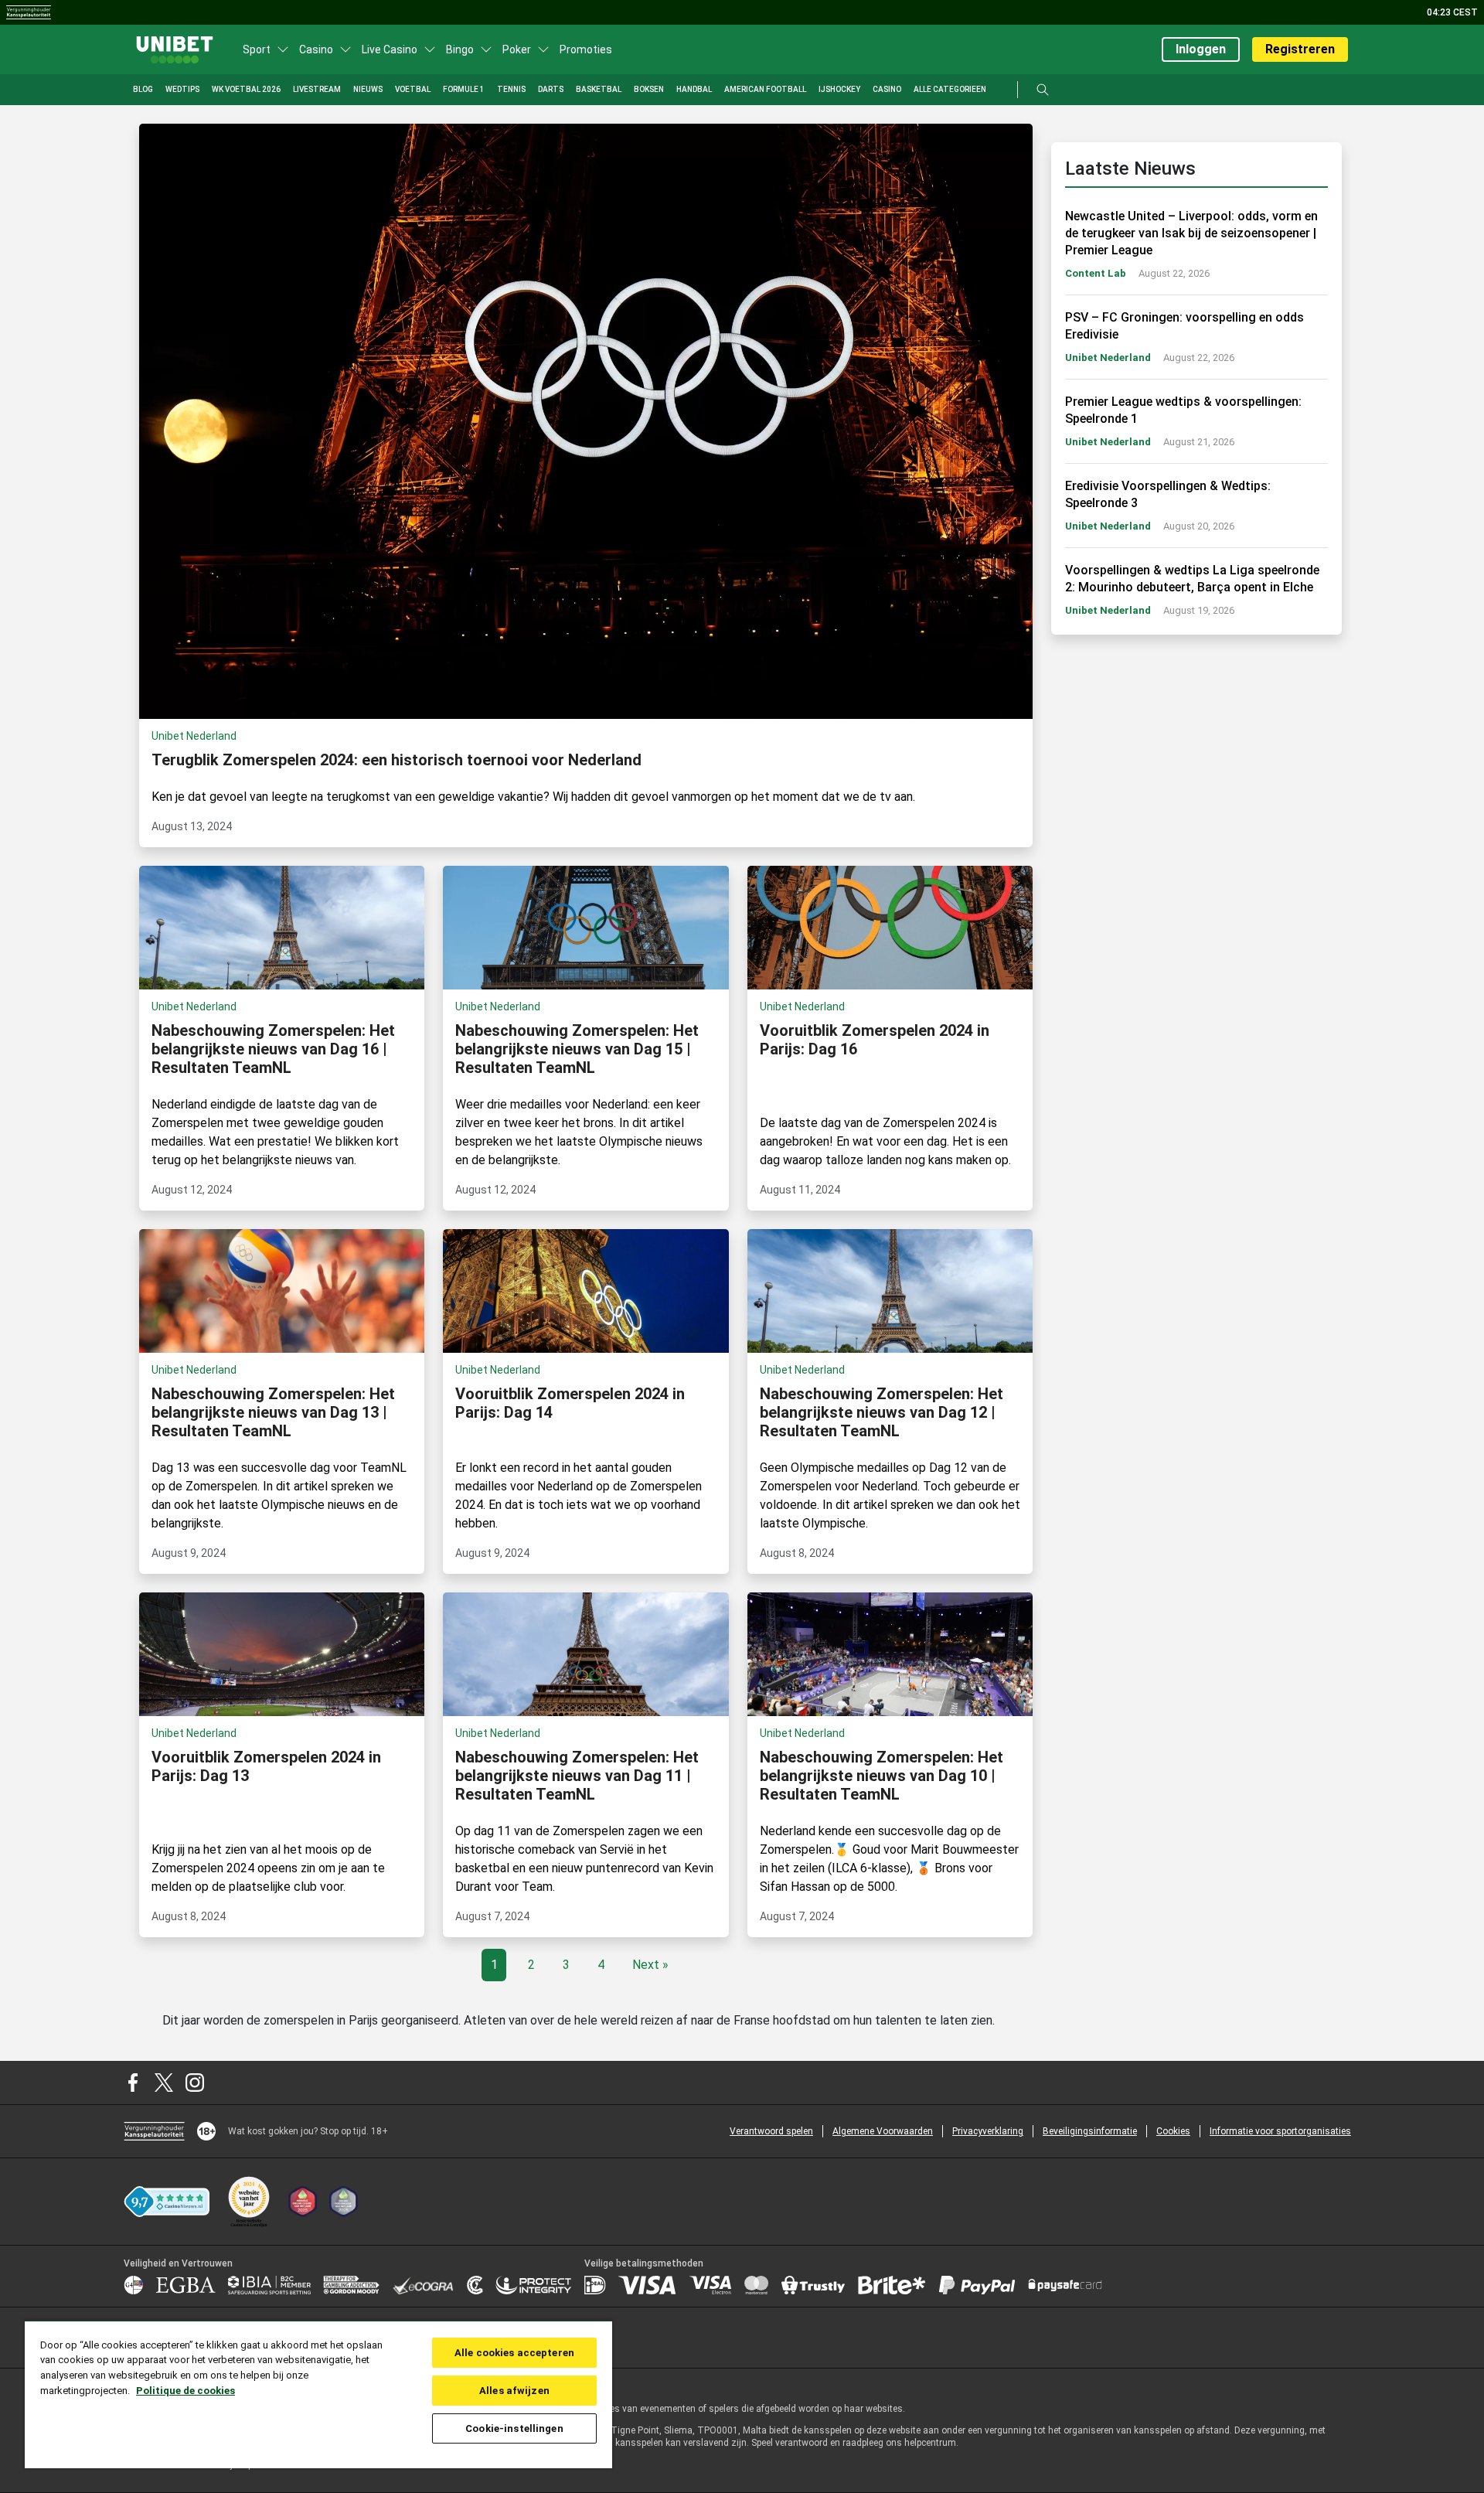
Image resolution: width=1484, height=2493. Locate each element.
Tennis (511, 89)
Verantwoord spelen (771, 2131)
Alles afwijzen (514, 2391)
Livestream (317, 89)
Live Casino (390, 49)
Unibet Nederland (1108, 358)
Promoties (586, 49)
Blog (143, 89)
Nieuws (368, 89)
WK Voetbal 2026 (246, 89)
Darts (551, 89)
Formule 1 (464, 89)
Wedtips (182, 89)
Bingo (460, 49)
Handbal (694, 89)
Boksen (649, 89)
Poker (517, 49)
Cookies (1173, 2131)
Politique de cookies (185, 2391)
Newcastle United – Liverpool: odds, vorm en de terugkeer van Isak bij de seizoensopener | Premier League (1191, 233)
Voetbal (413, 89)
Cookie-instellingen (514, 2428)
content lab (1096, 273)
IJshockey (839, 89)
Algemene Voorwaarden (883, 2131)
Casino (316, 49)
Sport (257, 49)
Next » (650, 1965)
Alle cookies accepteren (514, 2353)
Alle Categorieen (950, 89)
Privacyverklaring (988, 2131)
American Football (765, 89)
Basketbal (599, 89)
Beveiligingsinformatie (1090, 2131)
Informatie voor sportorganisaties (1280, 2131)
